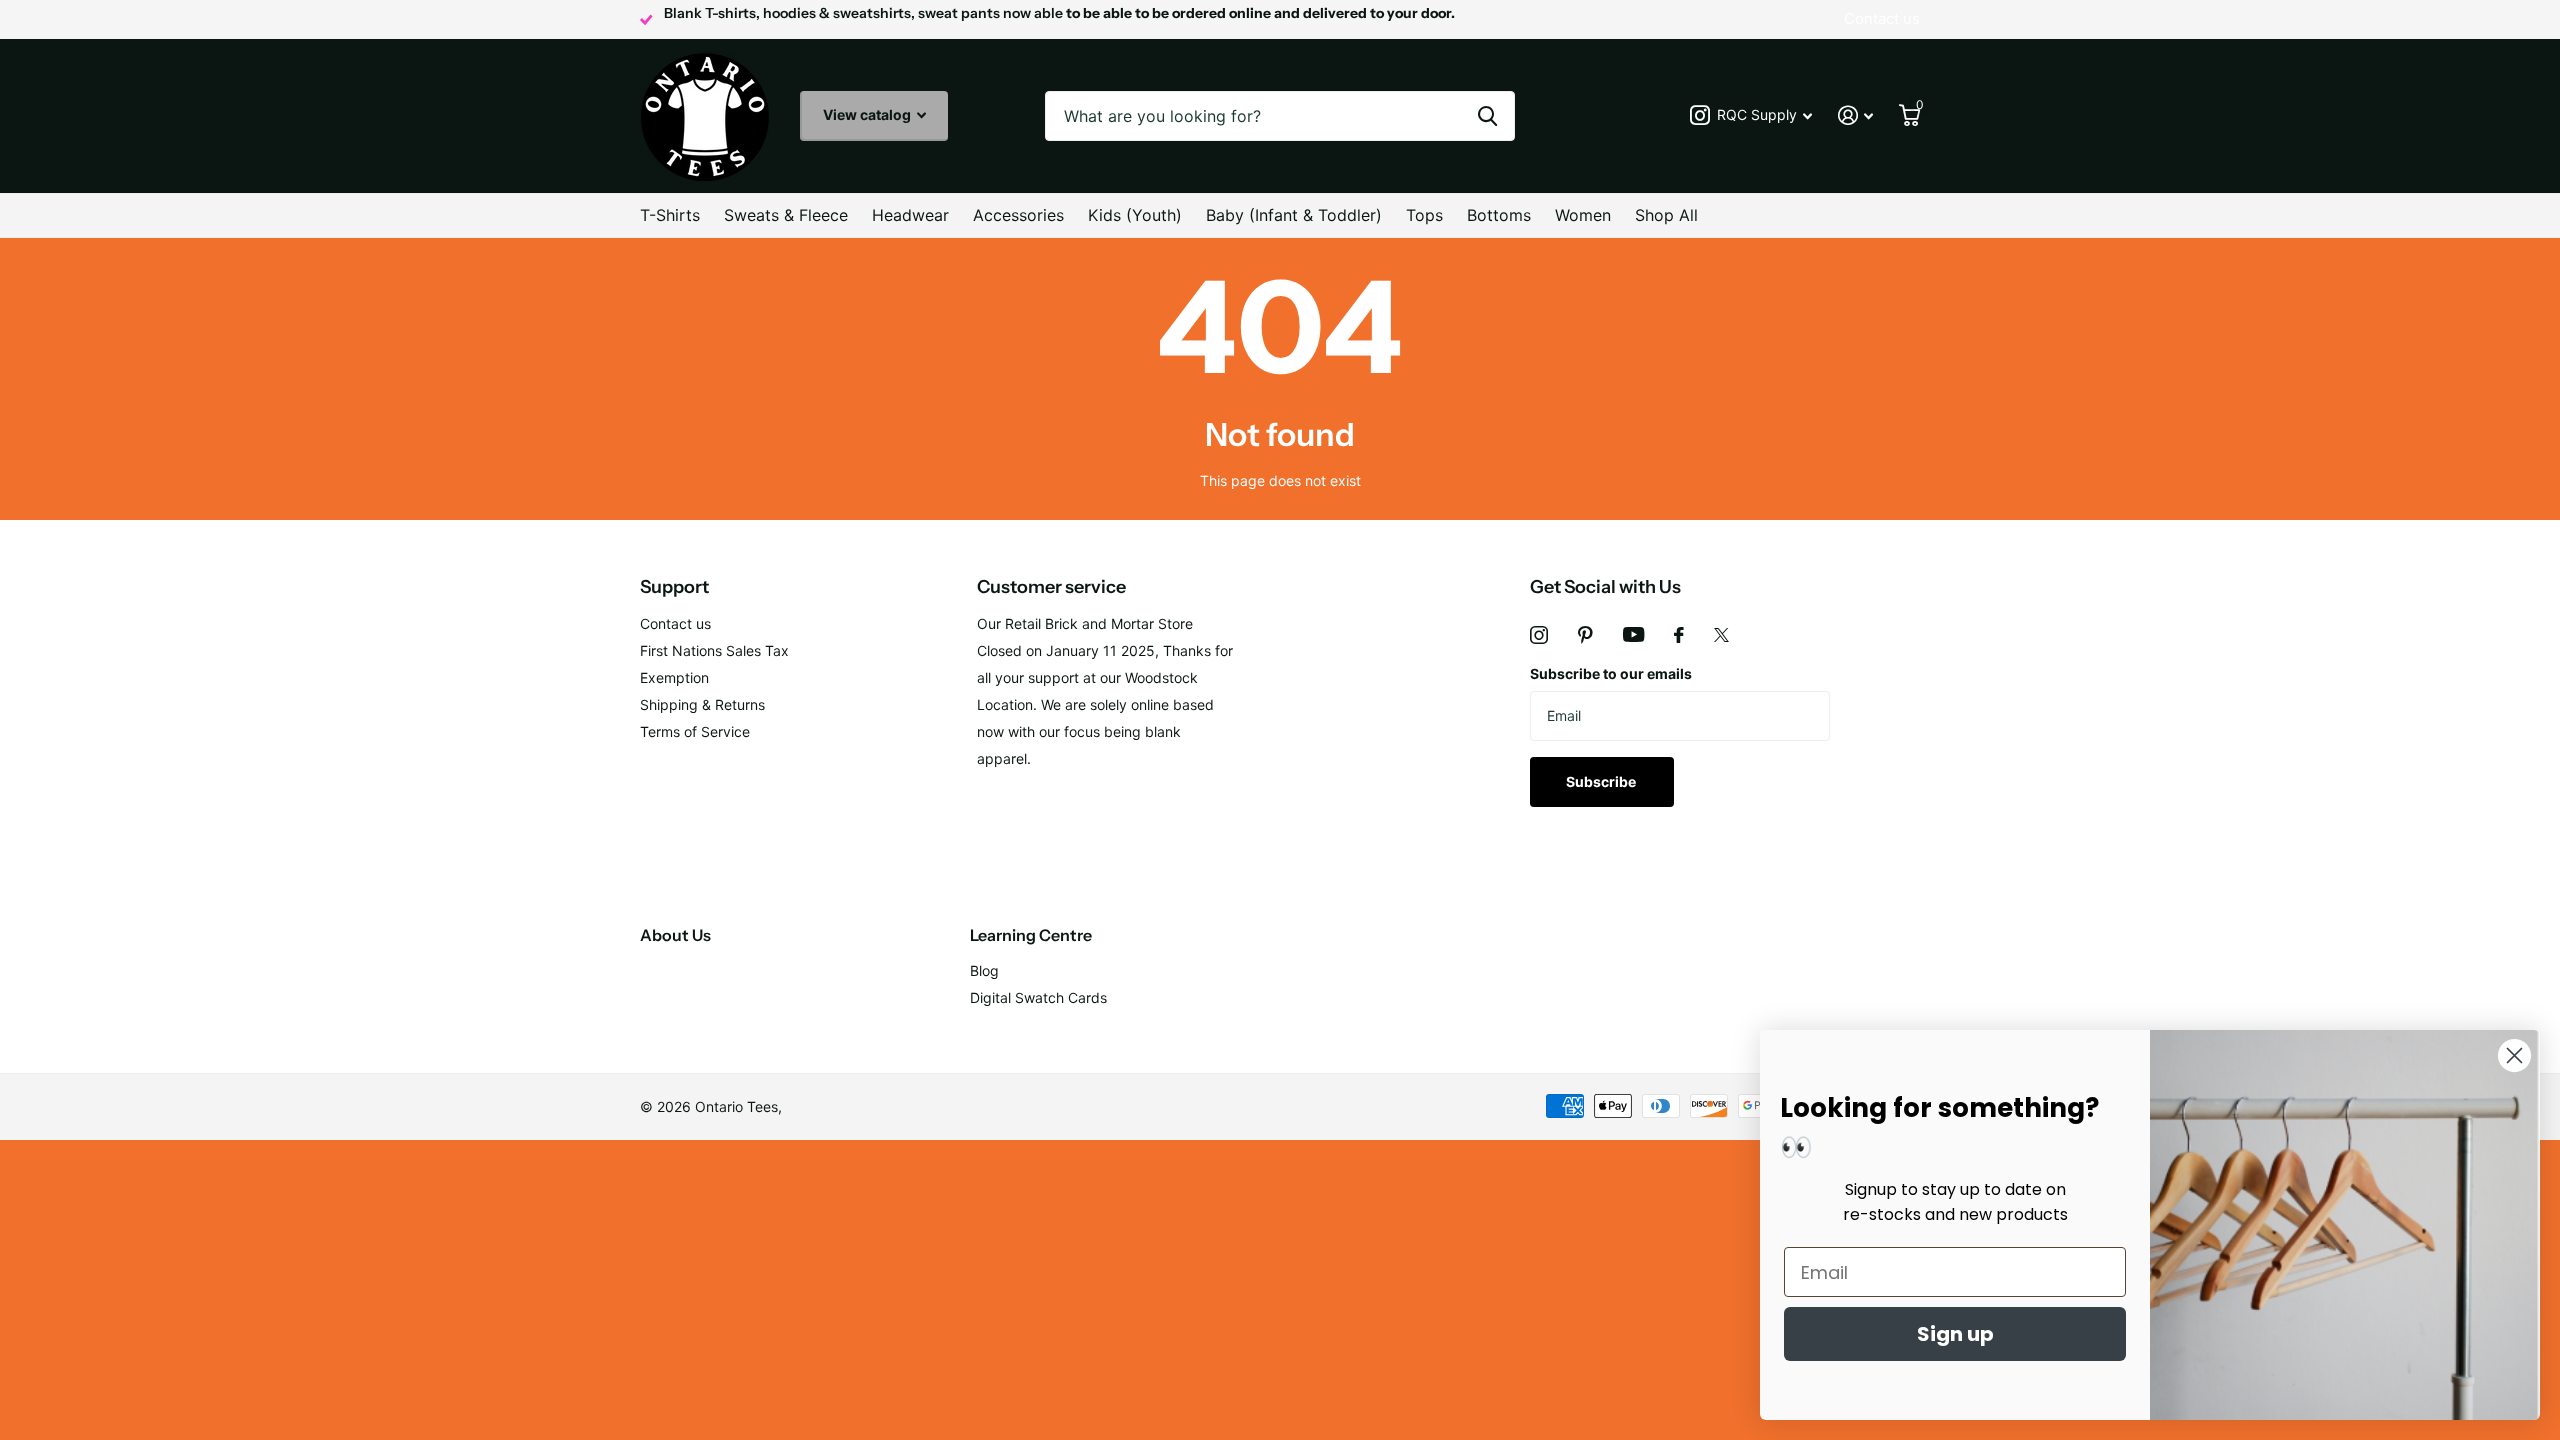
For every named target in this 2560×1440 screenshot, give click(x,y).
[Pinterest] (1585, 635)
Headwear (910, 215)
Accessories (1018, 215)
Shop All (1666, 215)
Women (1583, 215)
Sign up (1955, 1334)
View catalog (868, 114)
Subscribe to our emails (1611, 673)
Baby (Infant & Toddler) (1294, 215)
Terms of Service (695, 731)
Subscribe (1602, 781)
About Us (675, 935)
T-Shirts (670, 215)
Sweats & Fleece (786, 215)
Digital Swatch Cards (1038, 997)
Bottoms (1499, 215)
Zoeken (1487, 116)
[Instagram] (1539, 635)
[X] (1721, 635)
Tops (1424, 215)
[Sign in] (1855, 115)
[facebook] (1679, 635)
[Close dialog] (2514, 1055)
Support (674, 587)
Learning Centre (1031, 935)
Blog (984, 970)
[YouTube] (1633, 634)
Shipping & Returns (702, 704)
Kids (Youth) (1135, 215)
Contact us (675, 623)
